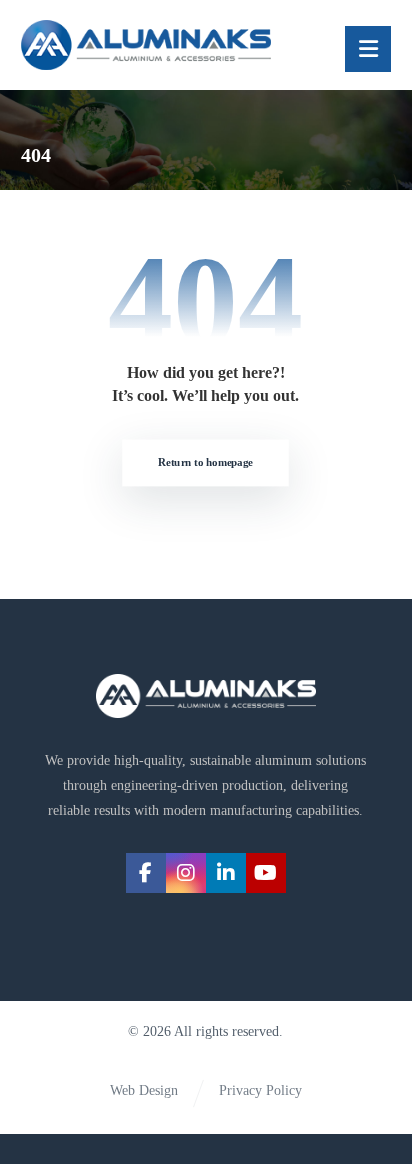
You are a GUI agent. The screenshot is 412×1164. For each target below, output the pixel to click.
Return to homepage (206, 462)
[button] (368, 49)
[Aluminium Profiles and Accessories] (146, 45)
